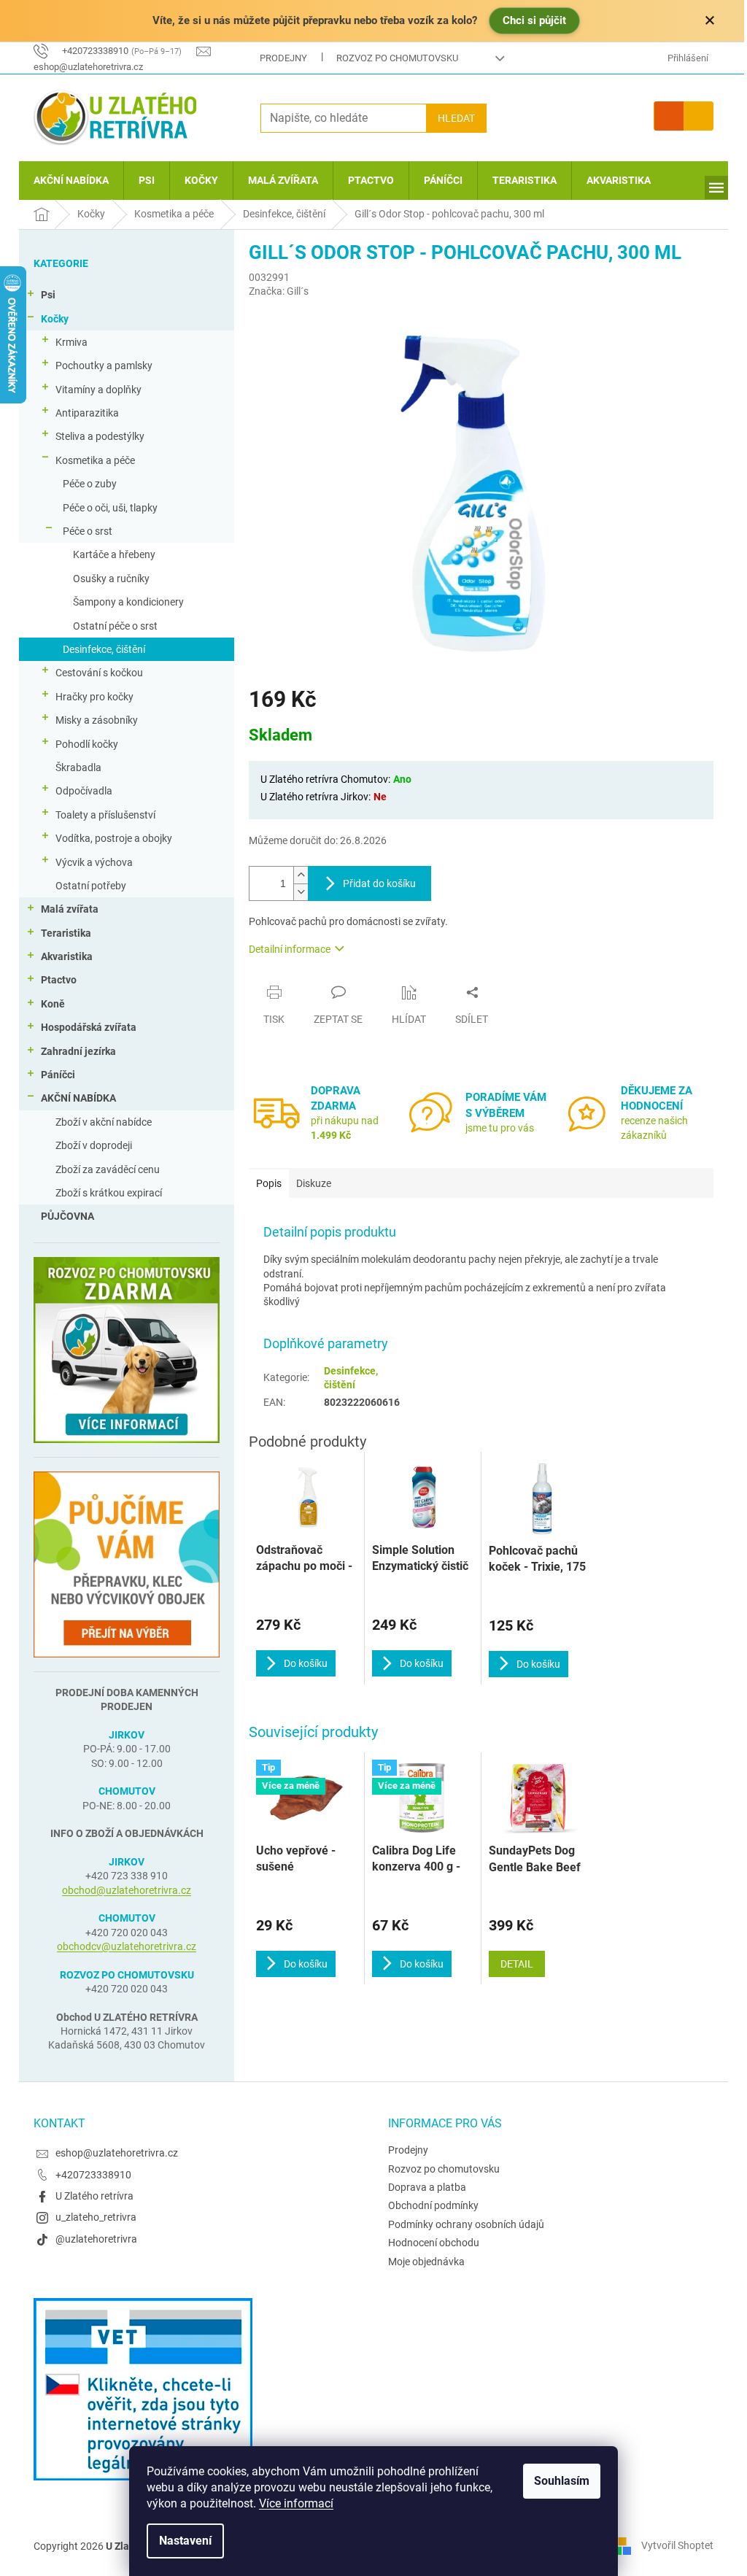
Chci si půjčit (534, 20)
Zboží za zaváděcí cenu (108, 1169)
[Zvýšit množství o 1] (301, 875)
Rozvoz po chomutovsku (397, 58)
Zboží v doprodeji (94, 1145)
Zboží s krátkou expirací (109, 1193)
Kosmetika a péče (95, 460)
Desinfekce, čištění (104, 649)
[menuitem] (71, 181)
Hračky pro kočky (94, 697)
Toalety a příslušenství (105, 815)
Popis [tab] (269, 1183)
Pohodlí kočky (87, 744)
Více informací (296, 2503)
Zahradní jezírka (78, 1051)
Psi (48, 295)
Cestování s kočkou (99, 673)
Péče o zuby (90, 484)
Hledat (456, 118)
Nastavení (185, 2541)
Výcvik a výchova (94, 862)
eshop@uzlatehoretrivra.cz (117, 2153)
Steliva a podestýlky (100, 436)
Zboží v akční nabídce (104, 1122)
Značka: (279, 291)
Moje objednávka (426, 2262)
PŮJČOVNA (67, 1216)
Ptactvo (59, 980)
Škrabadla (78, 767)
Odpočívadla (84, 791)
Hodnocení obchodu (434, 2243)
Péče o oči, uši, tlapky (110, 508)
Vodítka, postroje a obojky (114, 838)
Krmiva (71, 342)
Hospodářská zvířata (89, 1027)
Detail (517, 1964)
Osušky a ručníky (111, 579)
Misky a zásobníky (97, 720)
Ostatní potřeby (91, 886)
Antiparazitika (87, 413)
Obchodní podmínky (433, 2205)
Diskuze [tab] (314, 1183)
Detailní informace (290, 949)
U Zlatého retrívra (94, 2196)
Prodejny (283, 58)
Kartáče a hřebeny (114, 554)
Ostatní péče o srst (115, 626)
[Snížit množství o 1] (301, 892)
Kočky (55, 319)
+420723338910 (93, 2175)
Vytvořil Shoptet (677, 2545)
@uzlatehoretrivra (96, 2239)
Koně (53, 1004)
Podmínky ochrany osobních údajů (466, 2224)
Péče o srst (88, 531)
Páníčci (58, 1075)
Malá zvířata (70, 909)
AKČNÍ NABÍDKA (78, 1098)
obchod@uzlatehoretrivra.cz (127, 1890)
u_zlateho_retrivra (96, 2217)
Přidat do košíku (379, 883)
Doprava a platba (427, 2187)
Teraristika (66, 933)
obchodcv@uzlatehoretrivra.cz (127, 1946)
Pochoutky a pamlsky (104, 365)
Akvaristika (67, 956)
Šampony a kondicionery (128, 602)
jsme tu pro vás (500, 1128)
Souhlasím (562, 2481)
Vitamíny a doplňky (98, 390)
